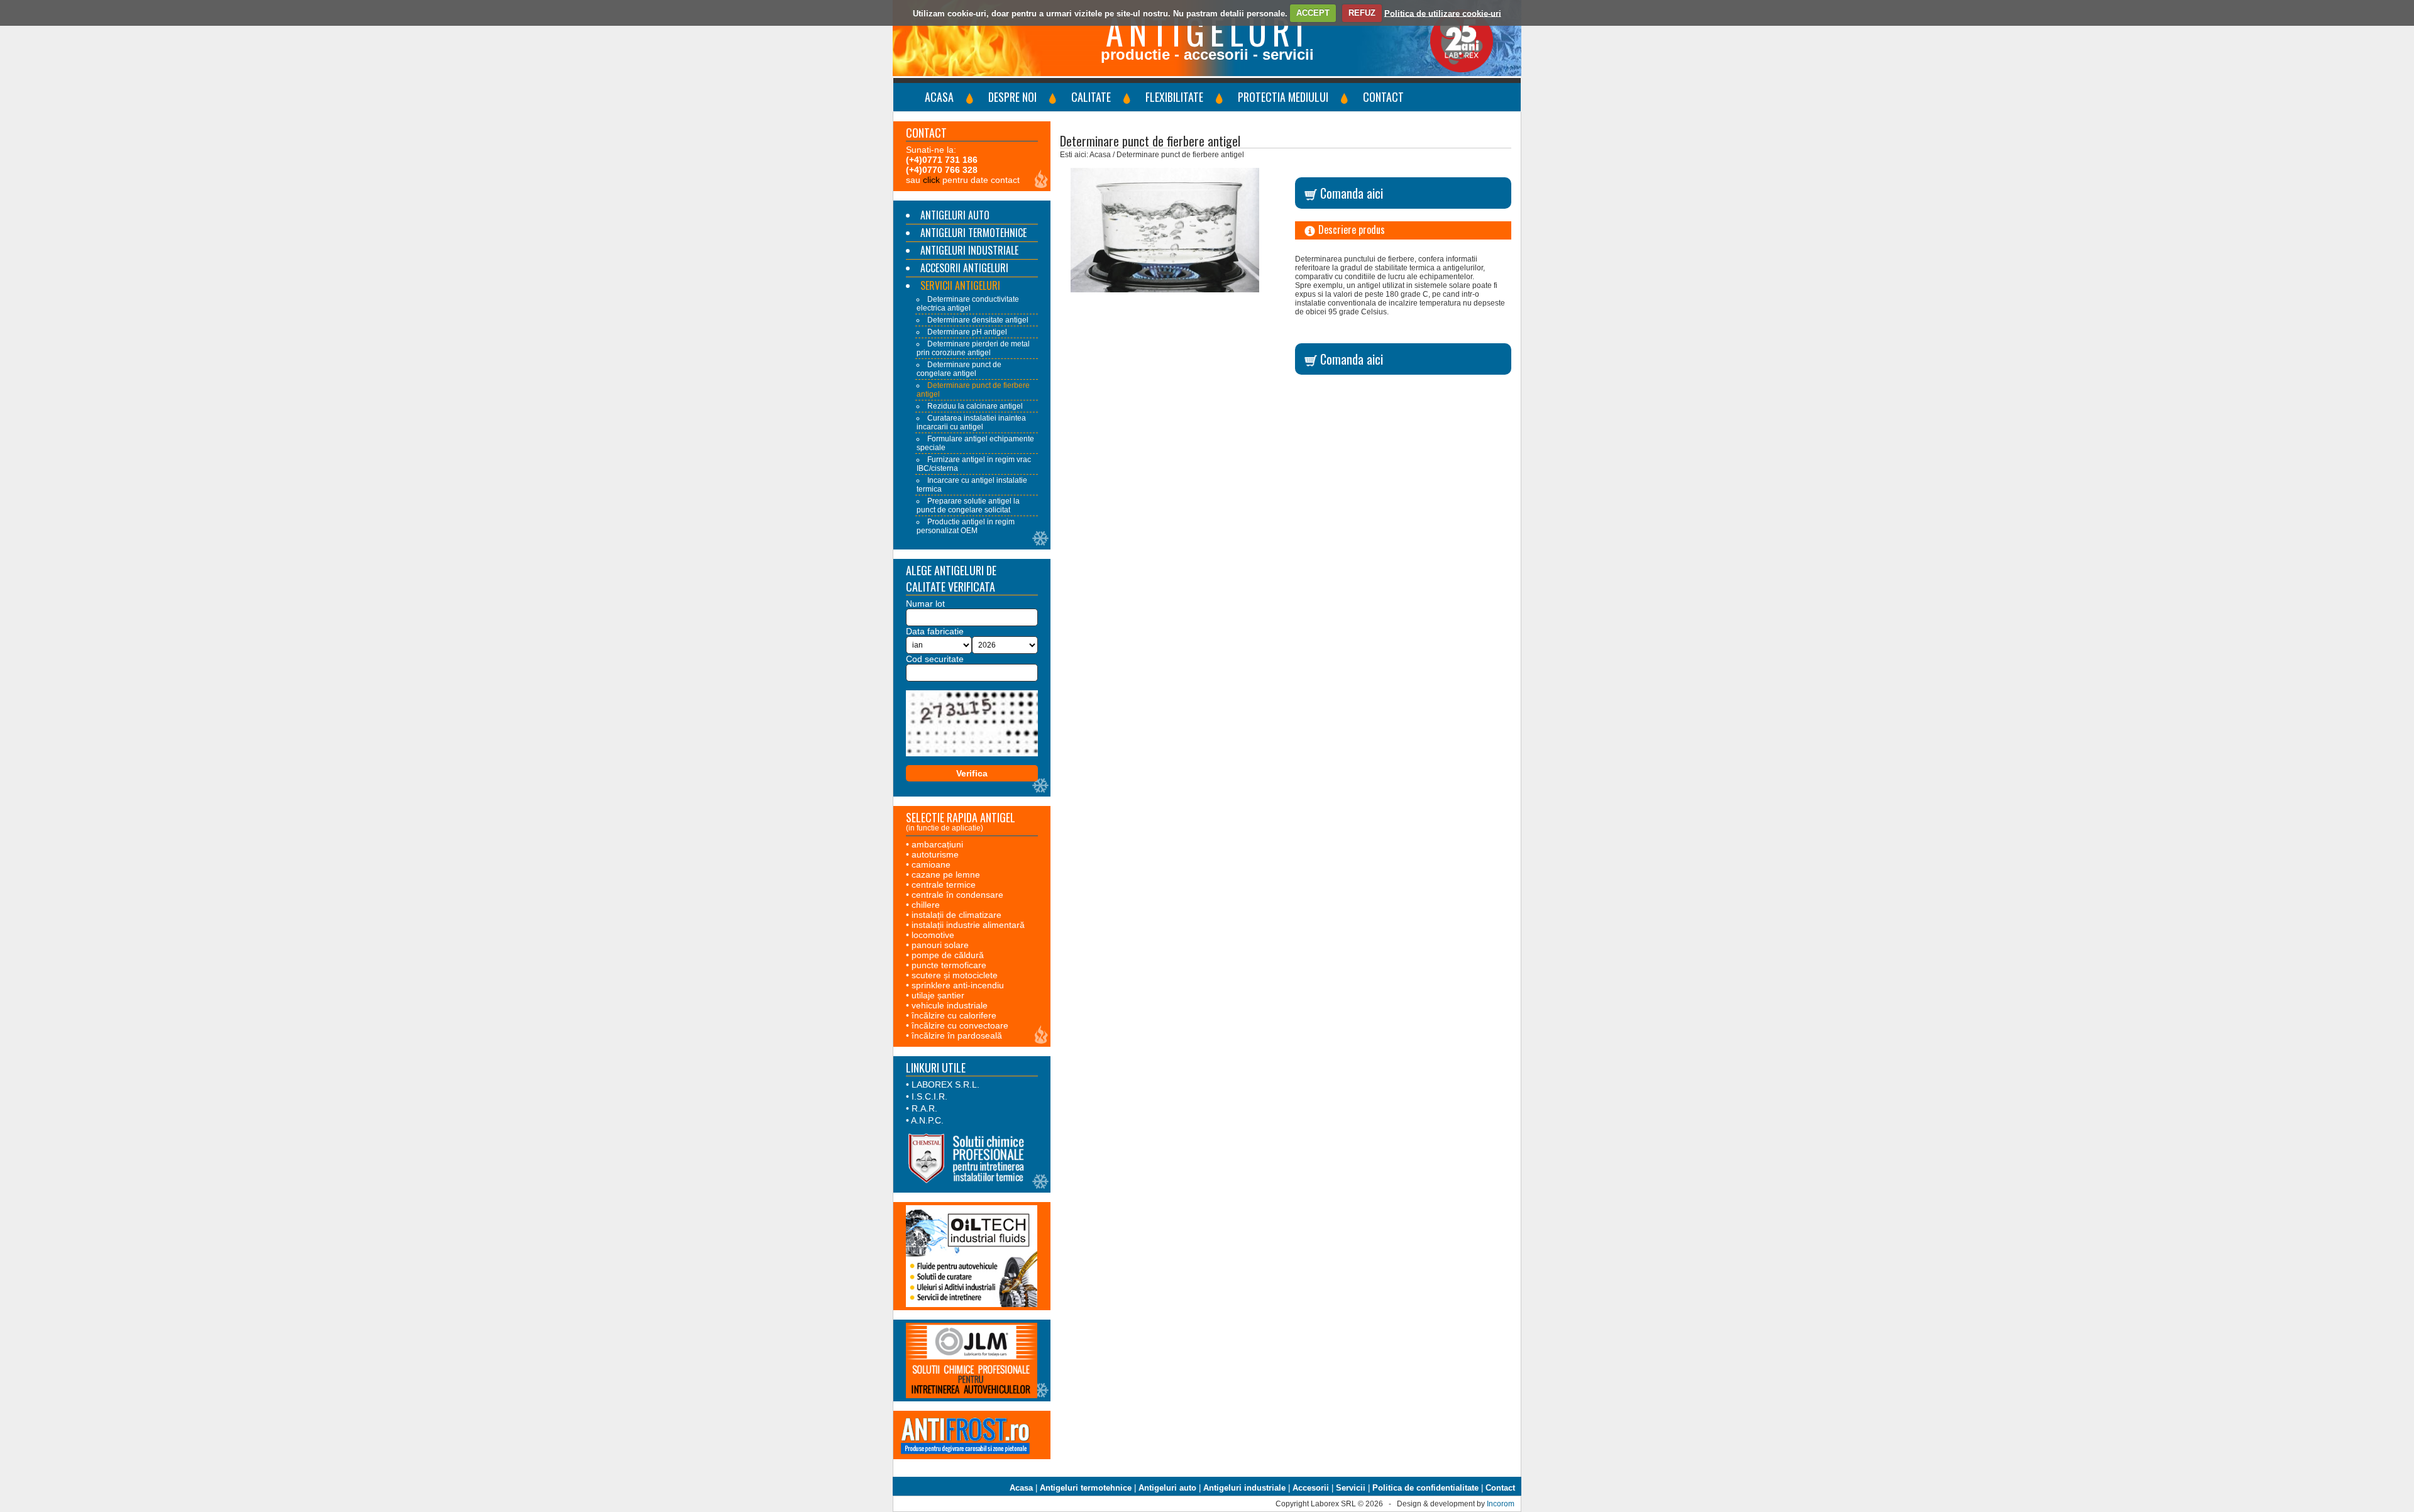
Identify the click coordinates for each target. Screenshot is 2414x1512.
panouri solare (940, 945)
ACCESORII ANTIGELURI (964, 268)
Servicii (1351, 1488)
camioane (931, 864)
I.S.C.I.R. (929, 1096)
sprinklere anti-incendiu (958, 985)
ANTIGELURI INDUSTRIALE (969, 250)
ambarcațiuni (937, 844)
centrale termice (944, 885)
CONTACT (1383, 97)
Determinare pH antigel (967, 332)
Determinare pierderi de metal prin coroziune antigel (973, 348)
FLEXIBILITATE (1174, 97)
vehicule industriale (950, 1005)
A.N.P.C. (927, 1120)
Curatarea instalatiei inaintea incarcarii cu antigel (971, 422)
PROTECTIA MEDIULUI (1283, 97)
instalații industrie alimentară (968, 925)
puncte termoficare (949, 965)
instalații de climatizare (956, 915)
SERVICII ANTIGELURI (960, 285)
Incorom (1501, 1504)
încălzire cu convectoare (960, 1025)
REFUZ (1362, 13)
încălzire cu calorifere (954, 1015)
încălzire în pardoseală (957, 1035)
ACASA (939, 97)
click (931, 180)
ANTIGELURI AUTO (955, 215)
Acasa (1021, 1488)
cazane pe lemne (946, 875)
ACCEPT (1313, 13)
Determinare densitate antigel (978, 320)
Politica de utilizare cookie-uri (1443, 13)
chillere (926, 905)
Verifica (972, 773)
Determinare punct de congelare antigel (959, 369)
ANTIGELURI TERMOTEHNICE (973, 233)
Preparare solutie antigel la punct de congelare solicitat (968, 505)
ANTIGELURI (1207, 30)
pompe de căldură (948, 955)
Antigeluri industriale (1244, 1488)
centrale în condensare (957, 895)
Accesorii (1311, 1488)
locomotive (933, 935)
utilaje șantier (938, 995)
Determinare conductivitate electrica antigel (968, 304)
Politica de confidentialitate (1425, 1488)
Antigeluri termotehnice (1086, 1488)
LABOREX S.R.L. (945, 1084)
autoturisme (935, 854)
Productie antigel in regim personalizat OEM (966, 526)
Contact (1500, 1488)
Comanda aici (1350, 193)
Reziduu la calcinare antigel (975, 406)
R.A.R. (924, 1108)
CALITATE (1091, 97)
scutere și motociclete (955, 975)
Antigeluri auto (1167, 1488)
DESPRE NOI (1012, 97)
